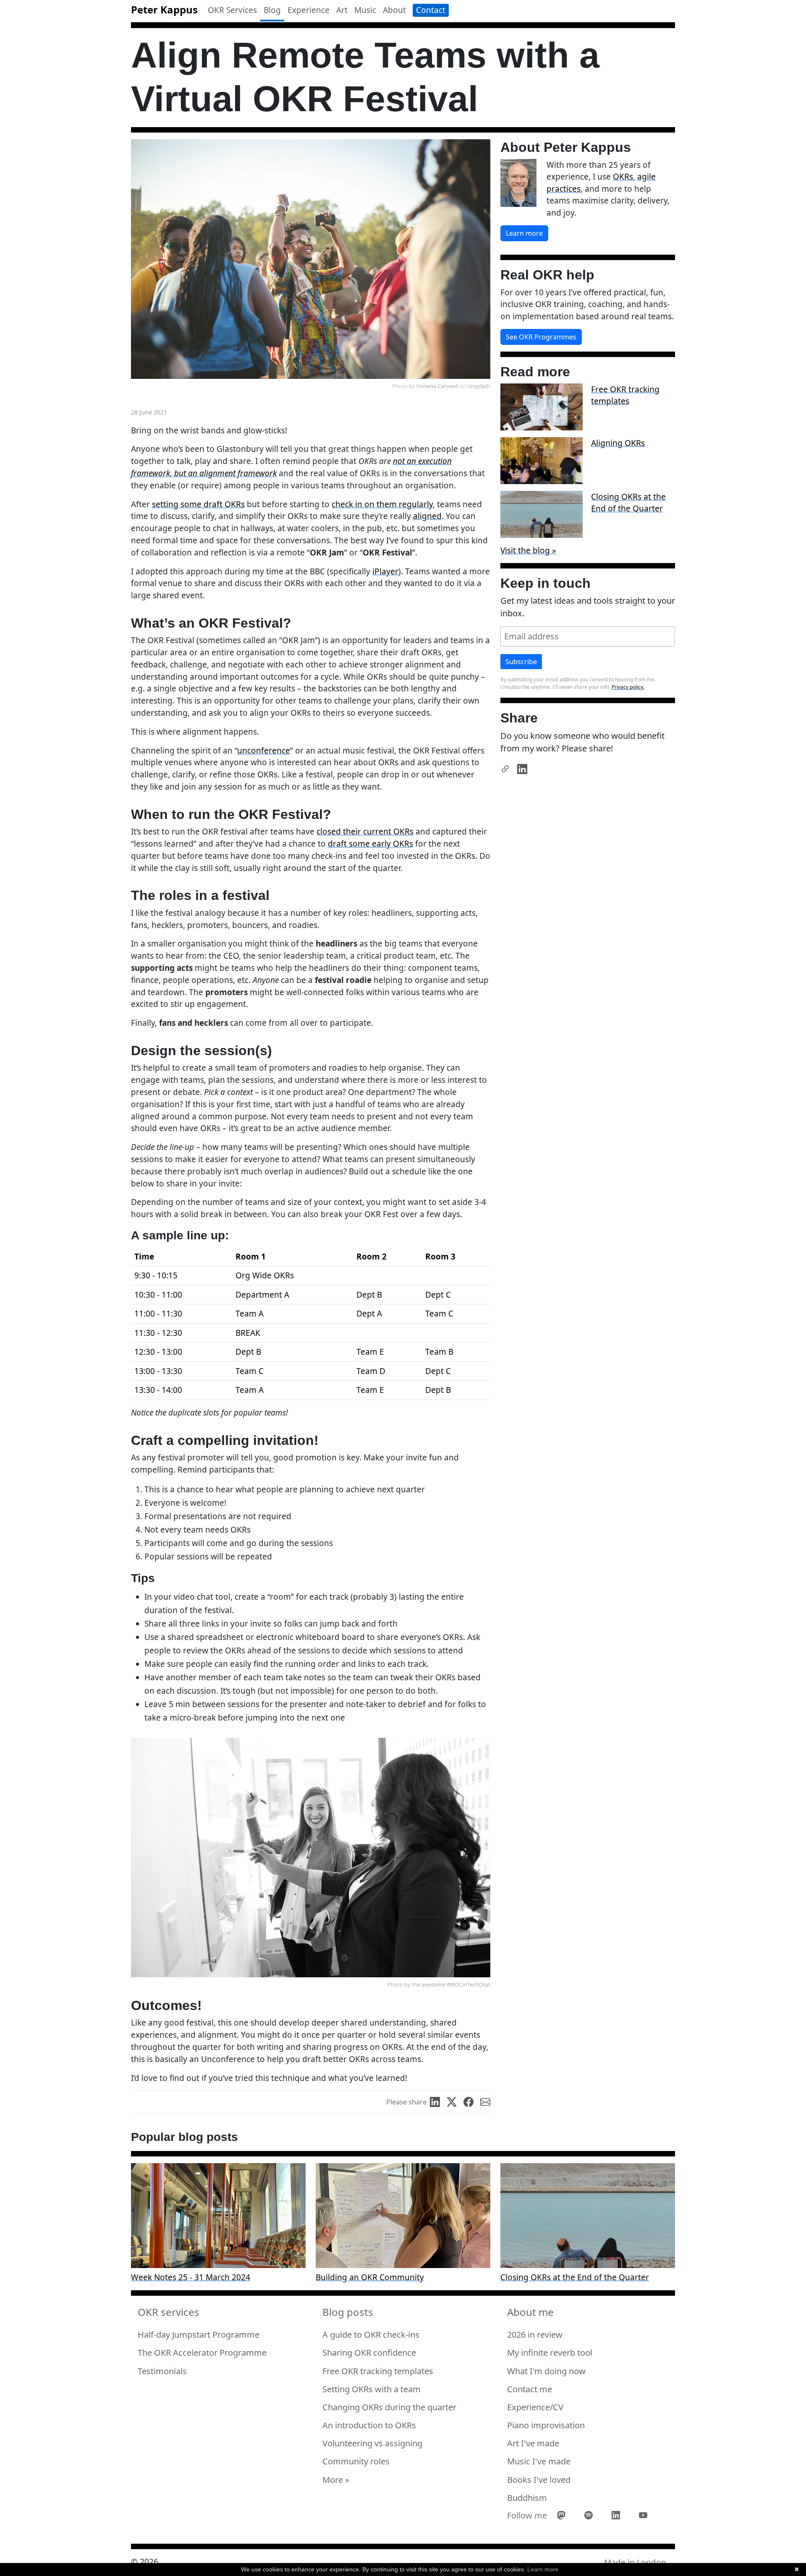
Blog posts (348, 2313)
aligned (427, 516)
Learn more (524, 233)
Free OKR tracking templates (625, 395)
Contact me (530, 2389)
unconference (264, 751)
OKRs (623, 177)
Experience (309, 10)
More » (336, 2480)
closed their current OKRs (365, 832)
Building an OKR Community (370, 2277)
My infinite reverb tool (550, 2353)
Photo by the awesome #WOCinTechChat (439, 1984)
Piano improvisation (546, 2425)
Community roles (356, 2461)
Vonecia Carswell (437, 386)
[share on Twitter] (455, 2102)
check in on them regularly (382, 504)
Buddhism (527, 2498)
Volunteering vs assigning (372, 2443)
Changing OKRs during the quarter (389, 2407)
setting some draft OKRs (198, 504)
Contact (431, 10)
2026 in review (535, 2335)
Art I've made (533, 2443)
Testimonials (162, 2371)
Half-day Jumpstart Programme (199, 2335)
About (394, 10)
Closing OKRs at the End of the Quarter (628, 503)
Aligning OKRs (618, 443)
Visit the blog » (528, 550)
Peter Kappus (164, 9)
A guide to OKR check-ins (371, 2335)
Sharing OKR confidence (369, 2353)
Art (342, 10)
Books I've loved (539, 2480)
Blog (272, 10)
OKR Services (232, 10)
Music (365, 10)
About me (530, 2313)
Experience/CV (535, 2407)
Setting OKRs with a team (372, 2389)
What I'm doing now (546, 2371)
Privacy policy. (628, 687)
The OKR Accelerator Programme (202, 2353)
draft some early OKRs (370, 844)
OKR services (169, 2313)
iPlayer (385, 571)
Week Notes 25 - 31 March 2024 (191, 2277)
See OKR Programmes (541, 337)
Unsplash (479, 386)
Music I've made (539, 2461)
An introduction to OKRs (369, 2425)
